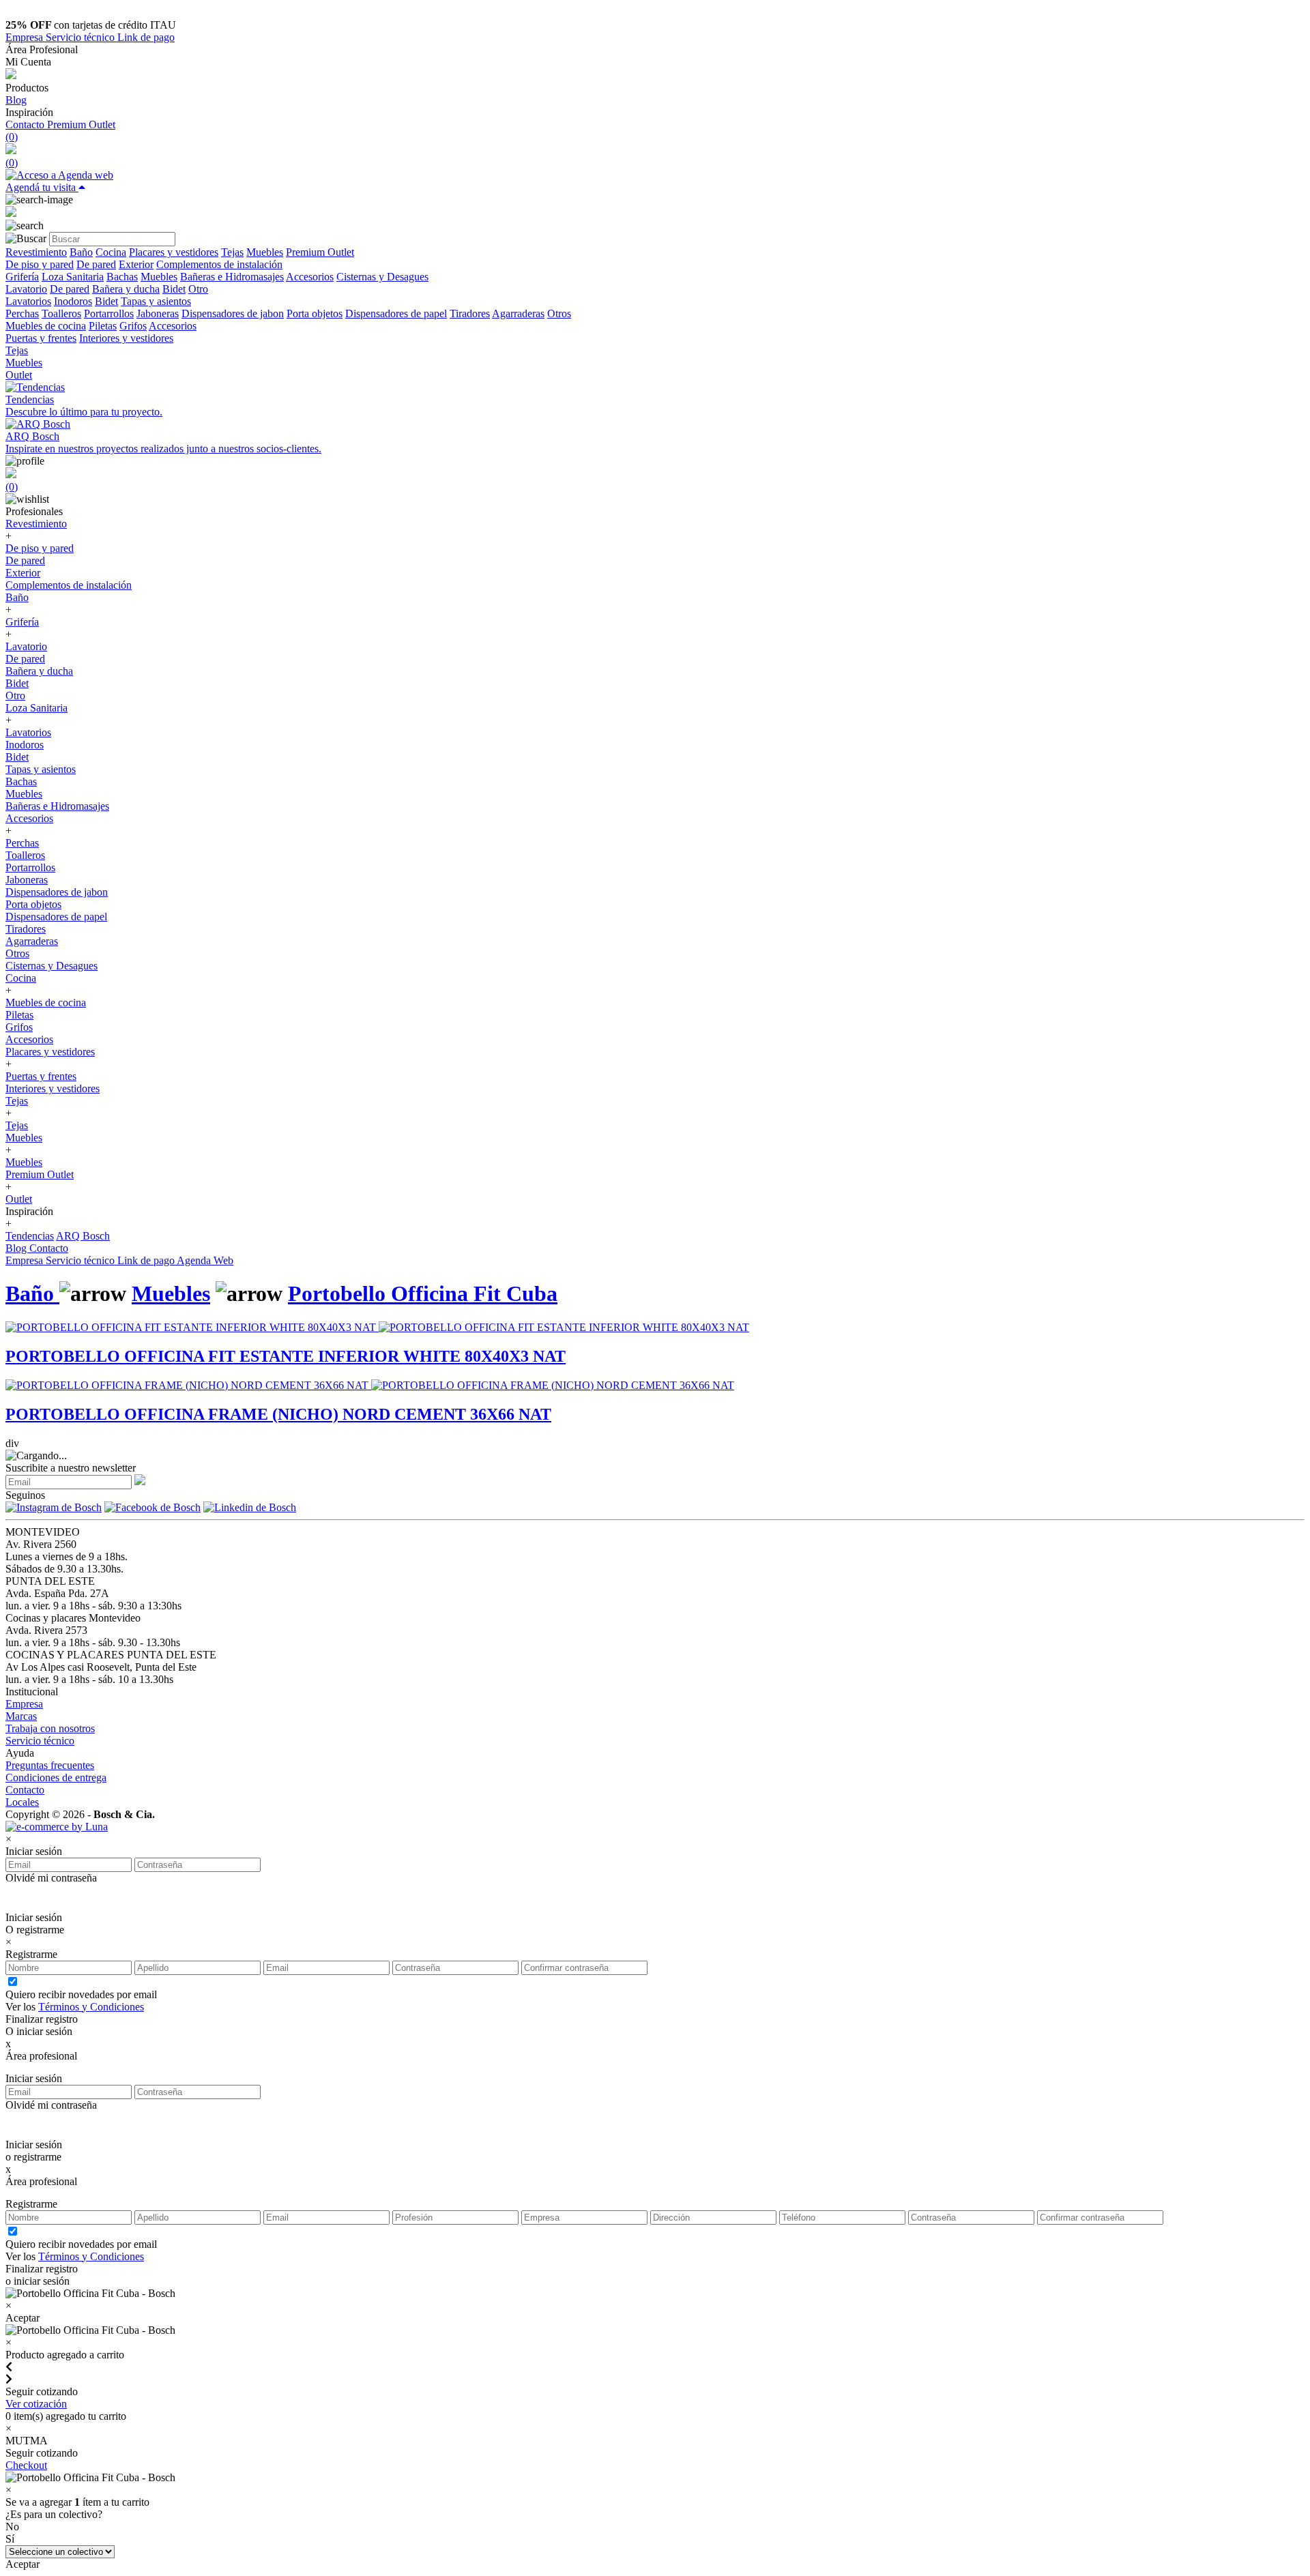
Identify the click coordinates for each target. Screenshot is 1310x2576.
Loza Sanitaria (73, 277)
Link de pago (146, 37)
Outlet (19, 375)
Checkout (26, 2465)
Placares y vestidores (174, 252)
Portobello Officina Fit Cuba (423, 1293)
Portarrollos (109, 313)
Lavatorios (28, 301)
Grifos (133, 326)
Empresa (26, 37)
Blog (16, 100)
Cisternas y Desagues (382, 277)
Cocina (111, 252)
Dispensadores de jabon (233, 313)
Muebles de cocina (46, 326)
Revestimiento (36, 252)
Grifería (22, 277)
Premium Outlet (81, 125)
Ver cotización (36, 2404)
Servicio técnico (82, 37)
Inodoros (73, 301)
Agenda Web (205, 1260)
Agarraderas (518, 313)
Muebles (265, 252)
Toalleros (61, 313)
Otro (198, 289)
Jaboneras (158, 313)
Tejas (232, 252)
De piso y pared (40, 264)
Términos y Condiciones (91, 2007)
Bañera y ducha (126, 289)
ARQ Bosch (83, 1236)
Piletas (103, 326)
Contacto (26, 125)
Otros (559, 313)
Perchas (22, 313)
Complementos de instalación (219, 264)
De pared (96, 264)
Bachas (122, 277)
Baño (81, 252)
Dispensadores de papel (396, 313)
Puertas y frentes (41, 338)
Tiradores (470, 313)
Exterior (136, 264)
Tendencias (30, 1236)
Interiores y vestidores (126, 338)
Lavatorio (26, 289)
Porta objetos (315, 313)
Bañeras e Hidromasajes (232, 277)
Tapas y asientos (156, 301)
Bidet (174, 289)
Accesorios (310, 277)
